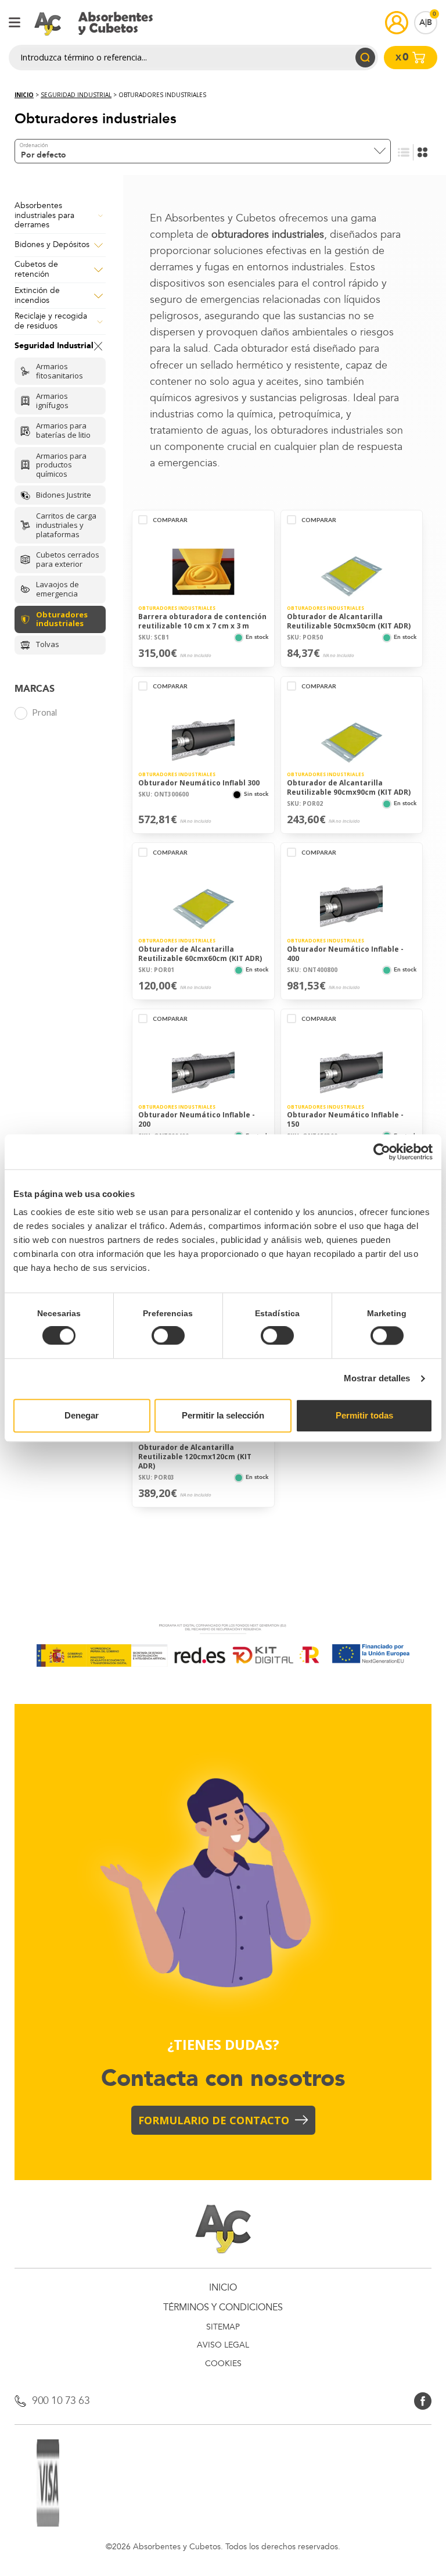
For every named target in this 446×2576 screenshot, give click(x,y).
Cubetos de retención (36, 270)
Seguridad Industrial (76, 95)
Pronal (44, 712)
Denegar (82, 1415)
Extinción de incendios (37, 296)
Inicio (24, 95)
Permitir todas (364, 1415)
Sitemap (223, 2327)
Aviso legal (223, 2345)
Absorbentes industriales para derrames (44, 216)
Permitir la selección (223, 1415)
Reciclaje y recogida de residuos (51, 321)
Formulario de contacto (214, 2120)
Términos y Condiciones (223, 2308)
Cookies (223, 2364)
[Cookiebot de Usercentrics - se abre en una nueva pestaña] (382, 1152)
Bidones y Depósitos (52, 245)
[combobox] (203, 151)
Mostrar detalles (377, 1379)
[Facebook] (423, 2400)
